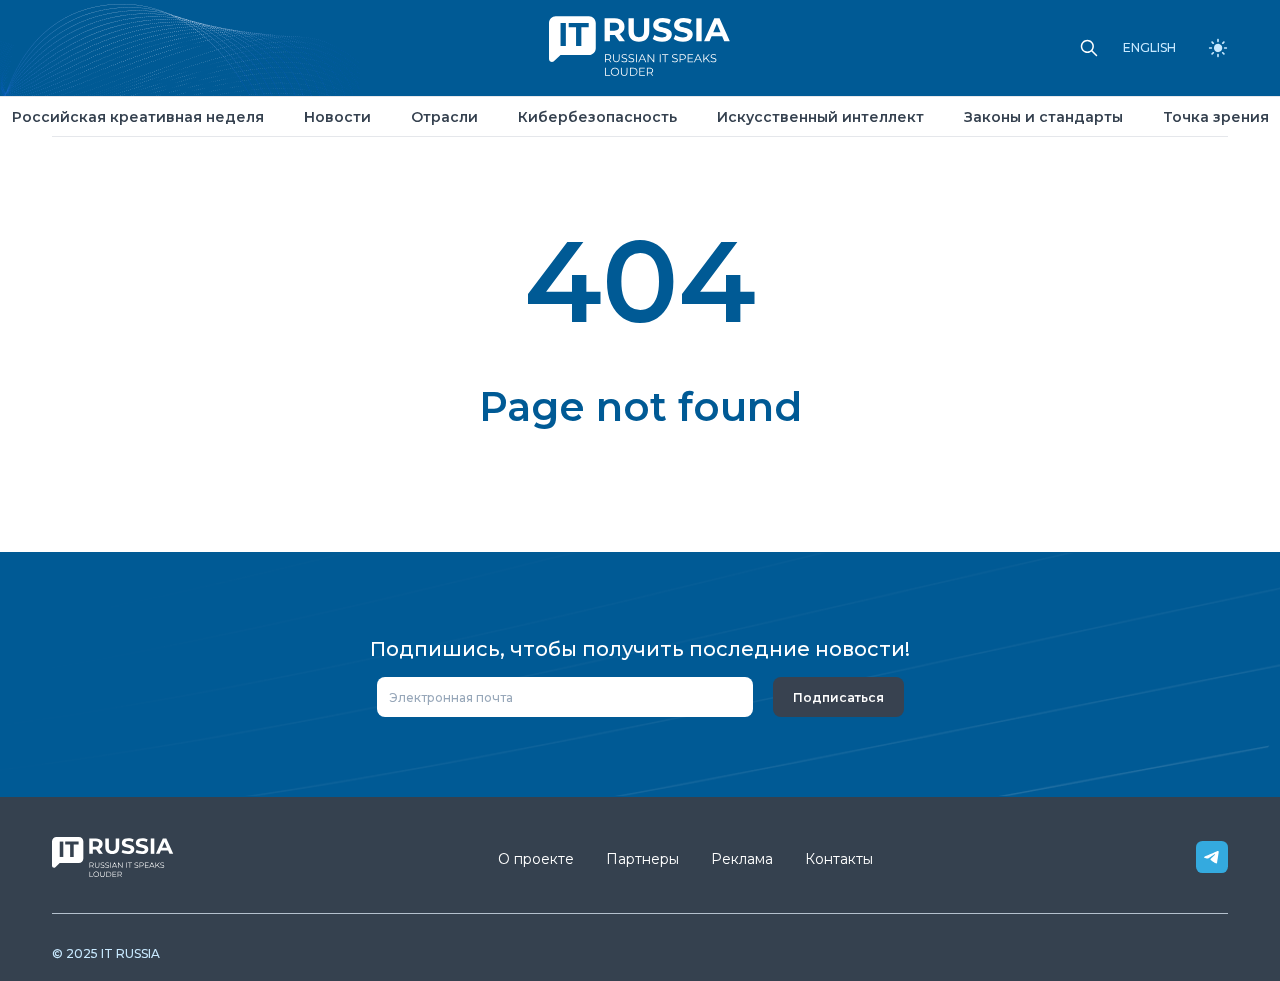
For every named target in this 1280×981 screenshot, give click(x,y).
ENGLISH (1149, 48)
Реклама (742, 859)
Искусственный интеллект (820, 117)
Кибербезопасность (597, 117)
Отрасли (444, 117)
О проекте (536, 859)
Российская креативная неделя (138, 117)
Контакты (839, 859)
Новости (337, 117)
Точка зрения (1216, 117)
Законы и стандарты (1043, 117)
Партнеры (642, 859)
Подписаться (838, 697)
